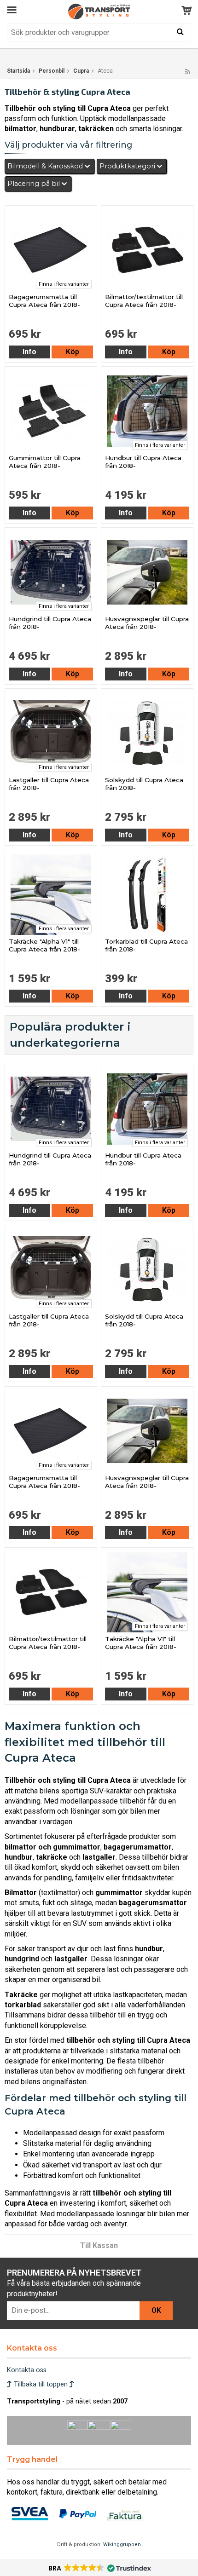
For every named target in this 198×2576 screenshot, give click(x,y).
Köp (73, 352)
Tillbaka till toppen (41, 2384)
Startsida (18, 71)
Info (29, 352)
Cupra (81, 71)
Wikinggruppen (122, 2544)
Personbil (52, 71)
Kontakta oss (27, 2370)
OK (156, 2310)
